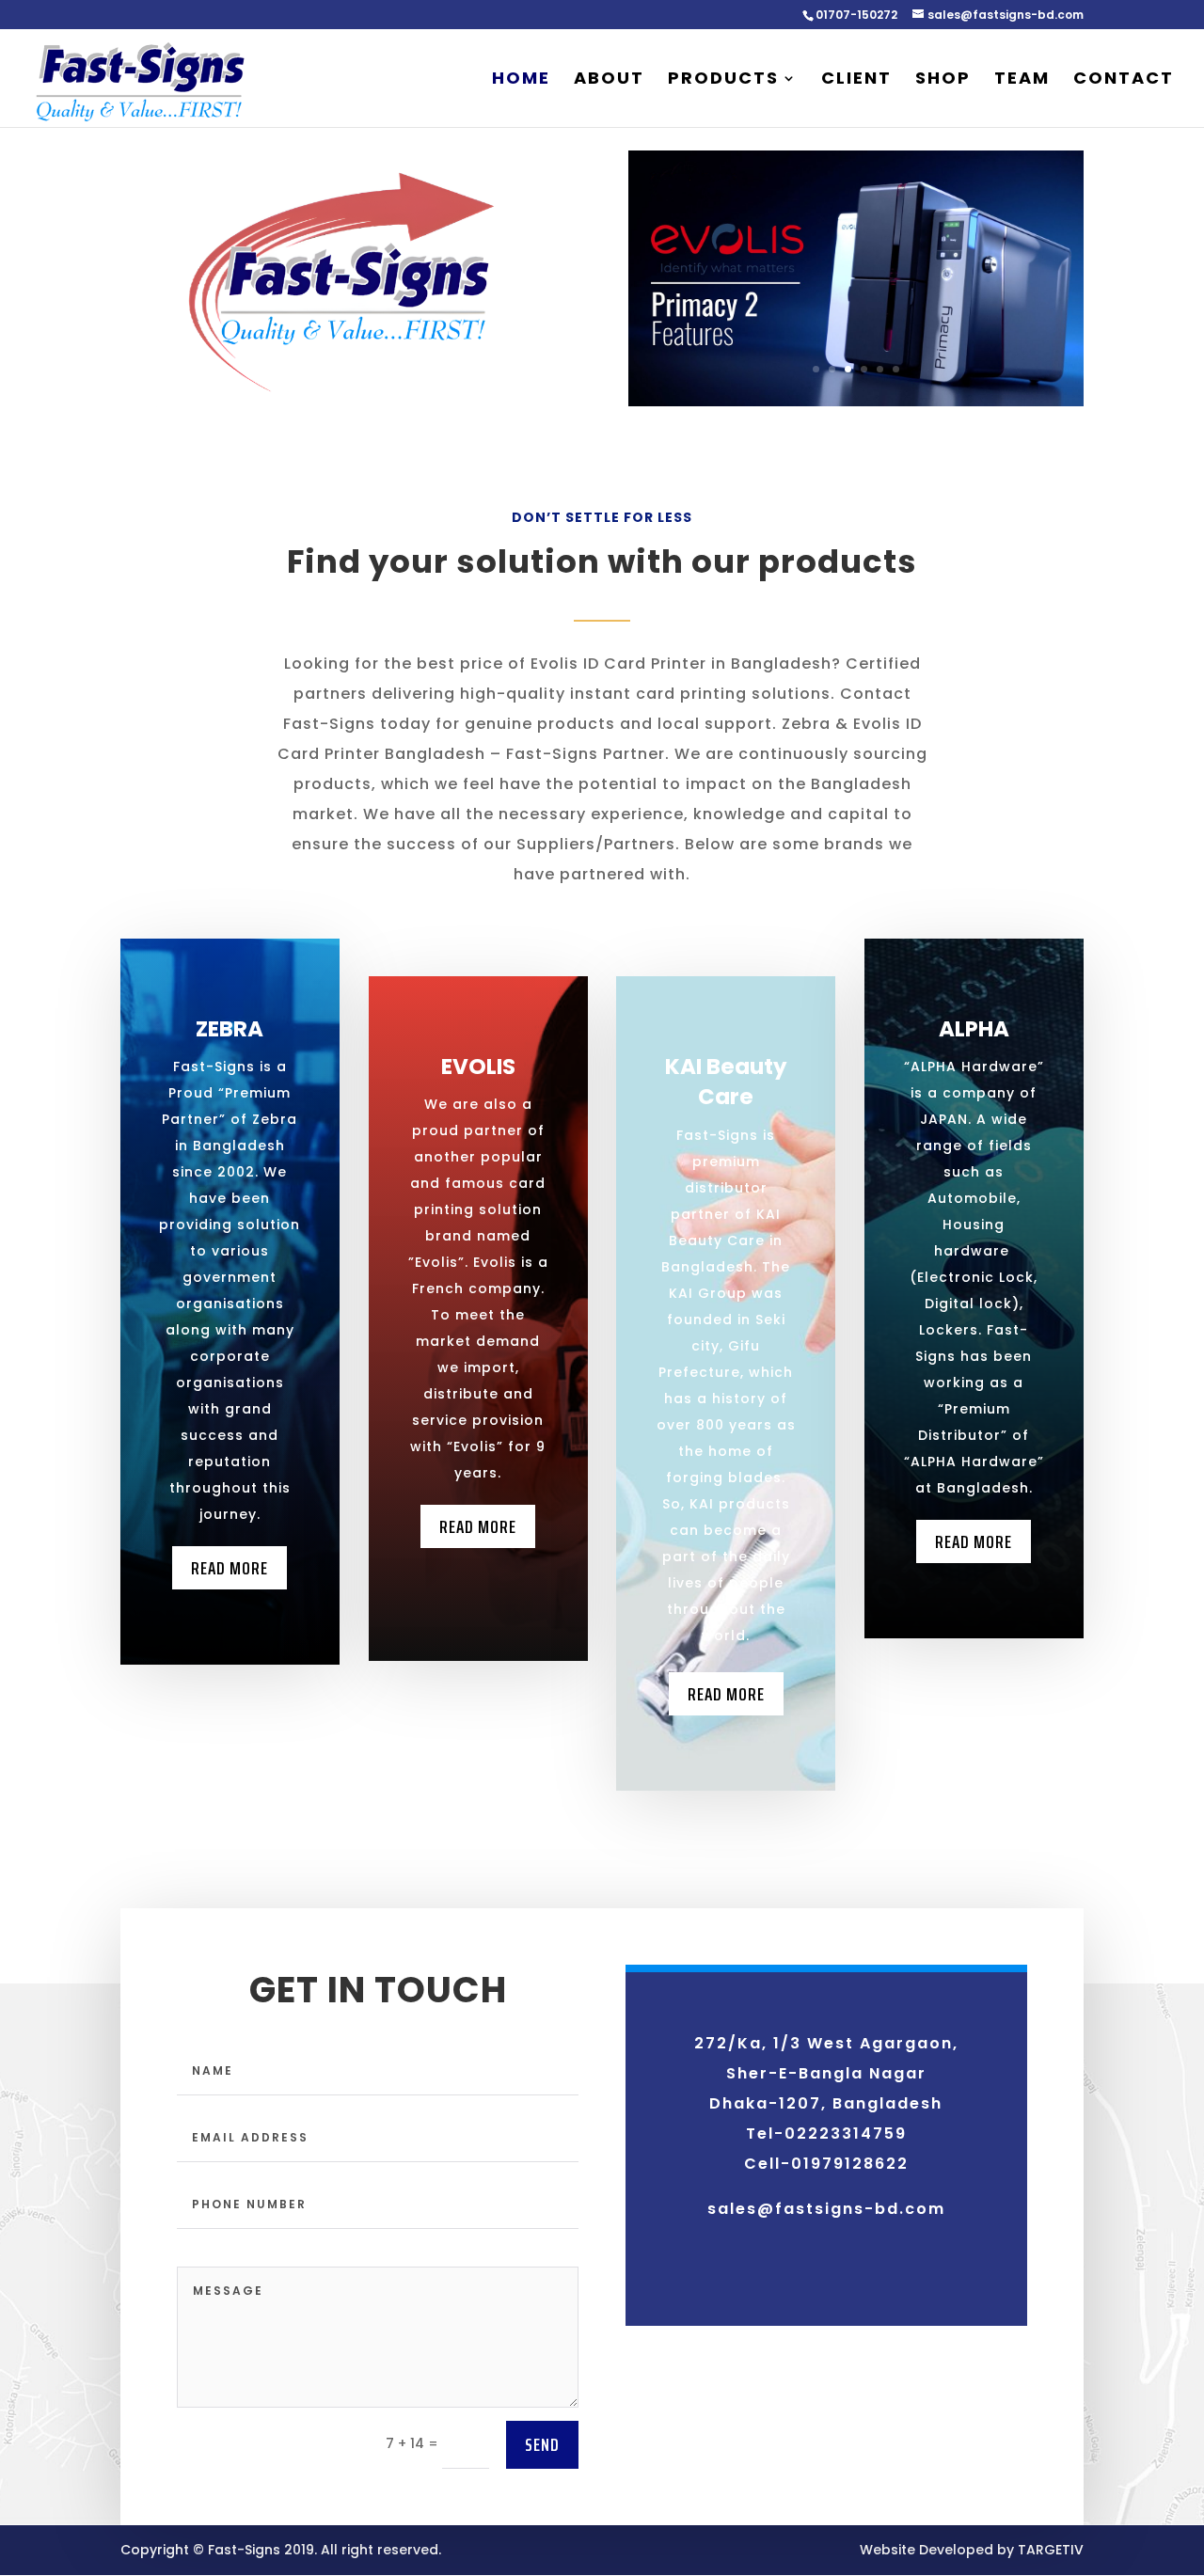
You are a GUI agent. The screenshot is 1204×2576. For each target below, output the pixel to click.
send (542, 2444)
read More (478, 1526)
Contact (1124, 80)
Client (856, 80)
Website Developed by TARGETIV (972, 2550)
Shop (943, 80)
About (609, 80)
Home (521, 80)
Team (1022, 80)
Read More (230, 1568)
